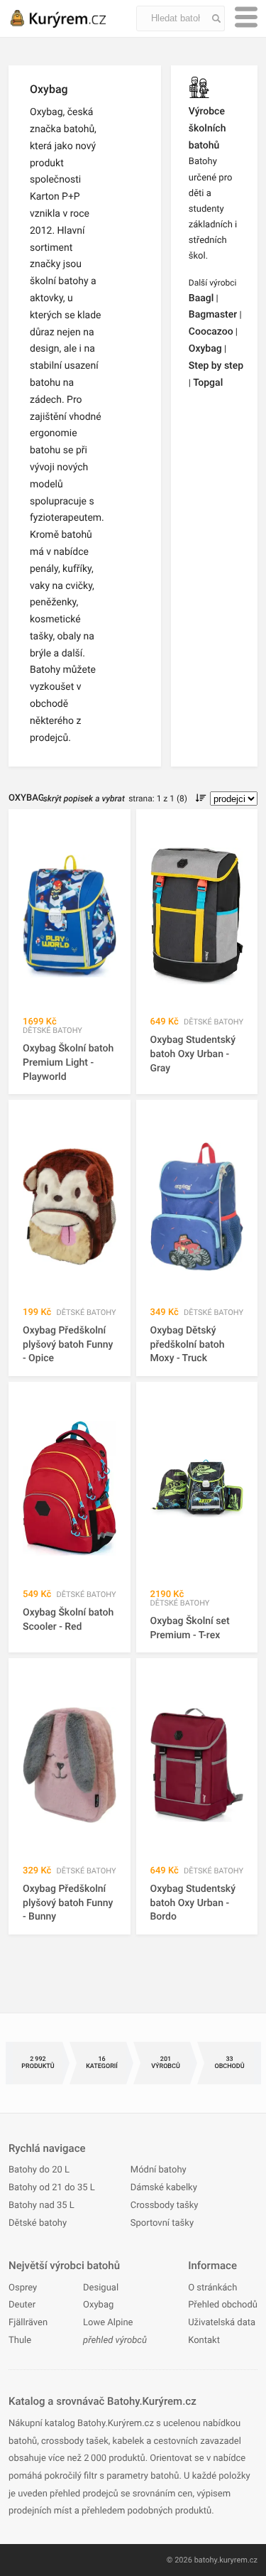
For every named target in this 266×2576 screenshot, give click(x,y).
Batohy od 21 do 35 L (52, 2188)
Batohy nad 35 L (41, 2206)
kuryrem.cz (238, 2560)
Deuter (22, 2305)
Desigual (101, 2288)
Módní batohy (159, 2170)
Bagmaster (213, 315)
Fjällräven (28, 2323)
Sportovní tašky (162, 2223)
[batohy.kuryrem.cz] (72, 18)
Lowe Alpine (108, 2323)
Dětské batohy (38, 2223)
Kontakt (204, 2340)
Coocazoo (211, 332)
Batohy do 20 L (39, 2170)
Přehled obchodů (223, 2305)
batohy (206, 2560)
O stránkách (212, 2288)
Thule (20, 2340)
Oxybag (205, 349)
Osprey (23, 2288)
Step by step (216, 366)
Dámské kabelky (164, 2188)
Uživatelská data (222, 2323)
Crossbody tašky (165, 2206)
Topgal (208, 383)
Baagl (201, 298)
